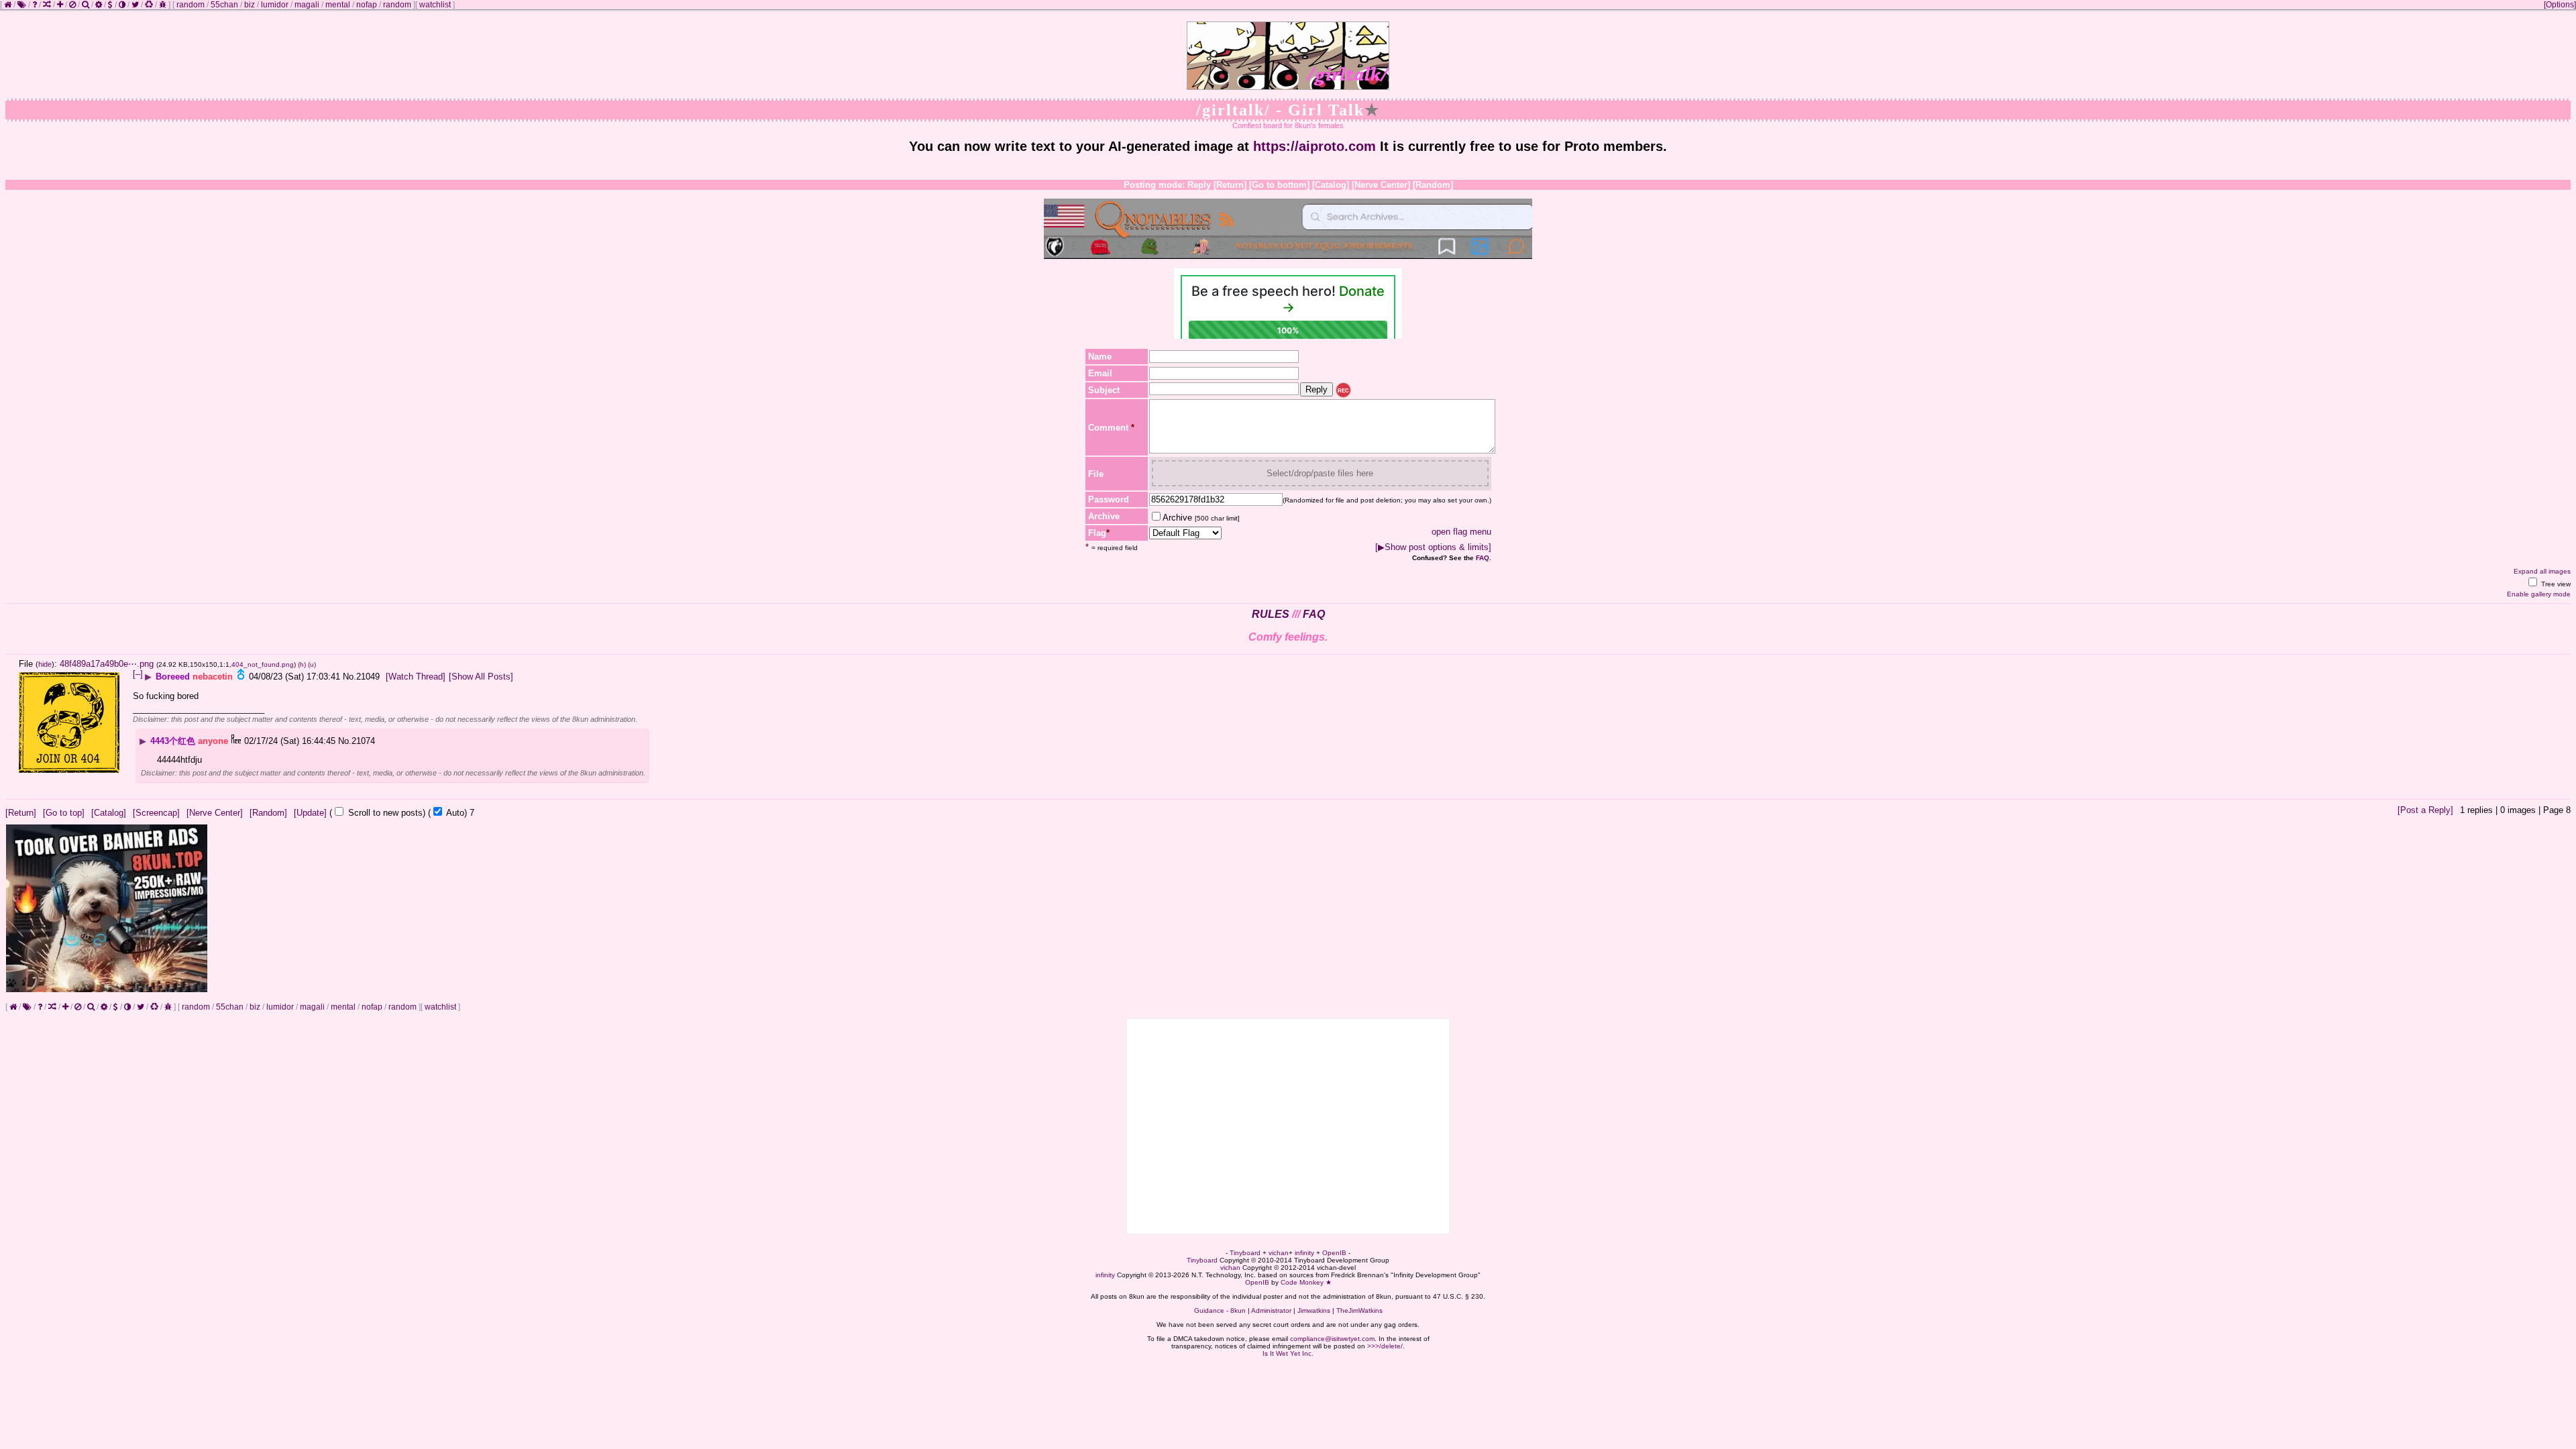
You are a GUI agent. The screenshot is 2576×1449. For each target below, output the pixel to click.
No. (350, 677)
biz (250, 5)
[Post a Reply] (2425, 810)
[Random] (1433, 185)
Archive (1201, 518)
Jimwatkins (1314, 1310)
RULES (1271, 614)
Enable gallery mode (2539, 594)
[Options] (2560, 5)
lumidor (275, 5)
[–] (138, 674)
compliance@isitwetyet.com (1332, 1339)
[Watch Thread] (416, 677)
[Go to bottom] (1279, 185)
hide (45, 664)
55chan (224, 5)
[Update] (310, 813)
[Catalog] (1331, 185)
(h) (302, 664)
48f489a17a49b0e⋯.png (107, 664)
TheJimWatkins (1359, 1310)
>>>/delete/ (1385, 1346)
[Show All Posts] (481, 677)
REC (1343, 391)
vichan (1279, 1253)
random (191, 5)
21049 (368, 677)
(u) (312, 664)
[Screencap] (156, 813)
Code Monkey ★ (1306, 1282)
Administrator (1271, 1310)
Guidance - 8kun (1220, 1310)
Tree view (2555, 584)
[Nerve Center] (1381, 185)
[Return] (1230, 185)
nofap (367, 5)
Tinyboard (1245, 1253)
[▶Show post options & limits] (1433, 547)
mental (338, 5)
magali (307, 5)
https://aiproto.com (1314, 146)
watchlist (435, 5)
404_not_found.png (263, 664)
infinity (1304, 1253)
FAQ (1483, 558)
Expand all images (2542, 571)
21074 (363, 741)
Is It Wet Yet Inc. (1288, 1353)
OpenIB (1334, 1253)
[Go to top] (64, 813)
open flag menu (1461, 532)
